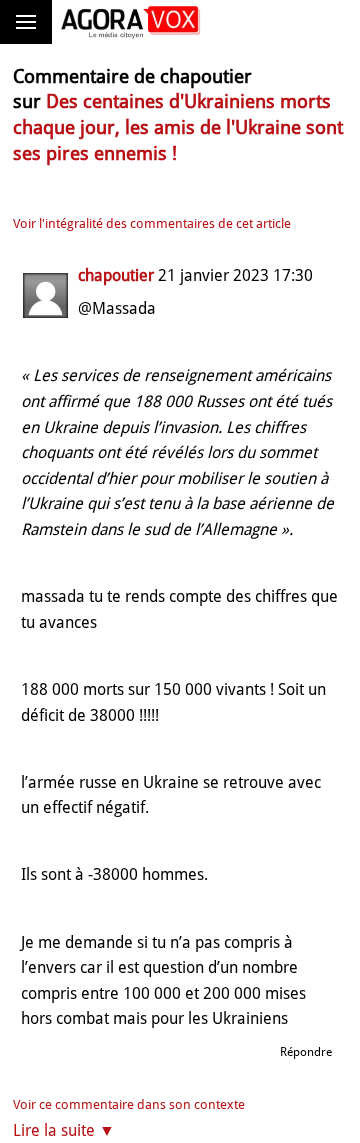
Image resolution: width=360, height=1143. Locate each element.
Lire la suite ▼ (64, 1130)
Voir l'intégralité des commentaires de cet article (152, 223)
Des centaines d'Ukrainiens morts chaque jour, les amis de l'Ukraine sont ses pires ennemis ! (178, 127)
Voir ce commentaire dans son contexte (129, 1104)
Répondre (306, 1052)
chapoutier (116, 275)
